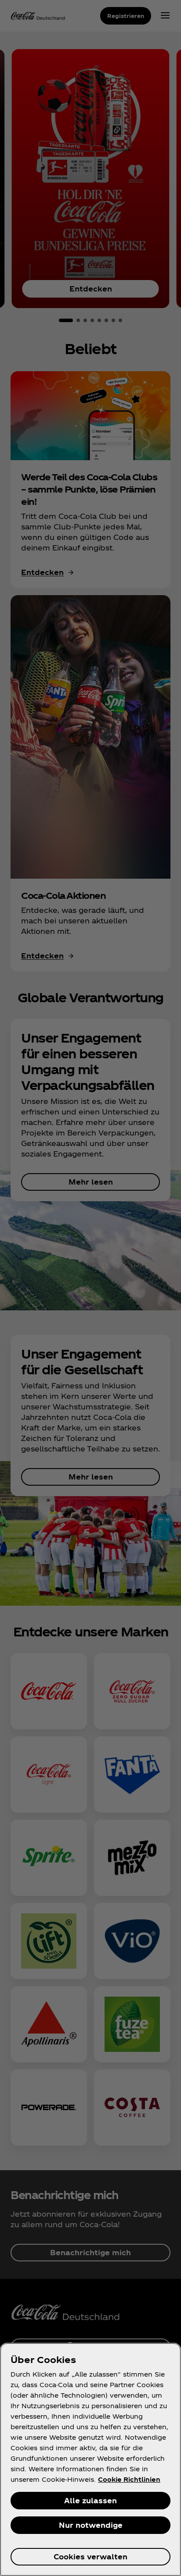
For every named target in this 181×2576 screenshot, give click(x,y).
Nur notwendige (91, 2525)
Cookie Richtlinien (129, 2479)
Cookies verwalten (90, 2556)
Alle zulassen (90, 2500)
